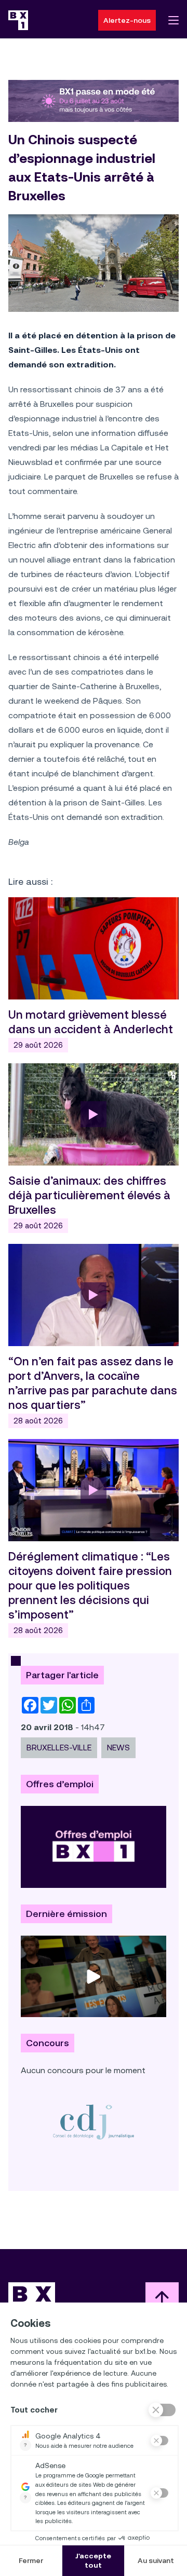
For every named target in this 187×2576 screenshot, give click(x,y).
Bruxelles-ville (59, 1748)
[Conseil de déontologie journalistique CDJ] (94, 2122)
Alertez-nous (127, 20)
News (118, 1748)
